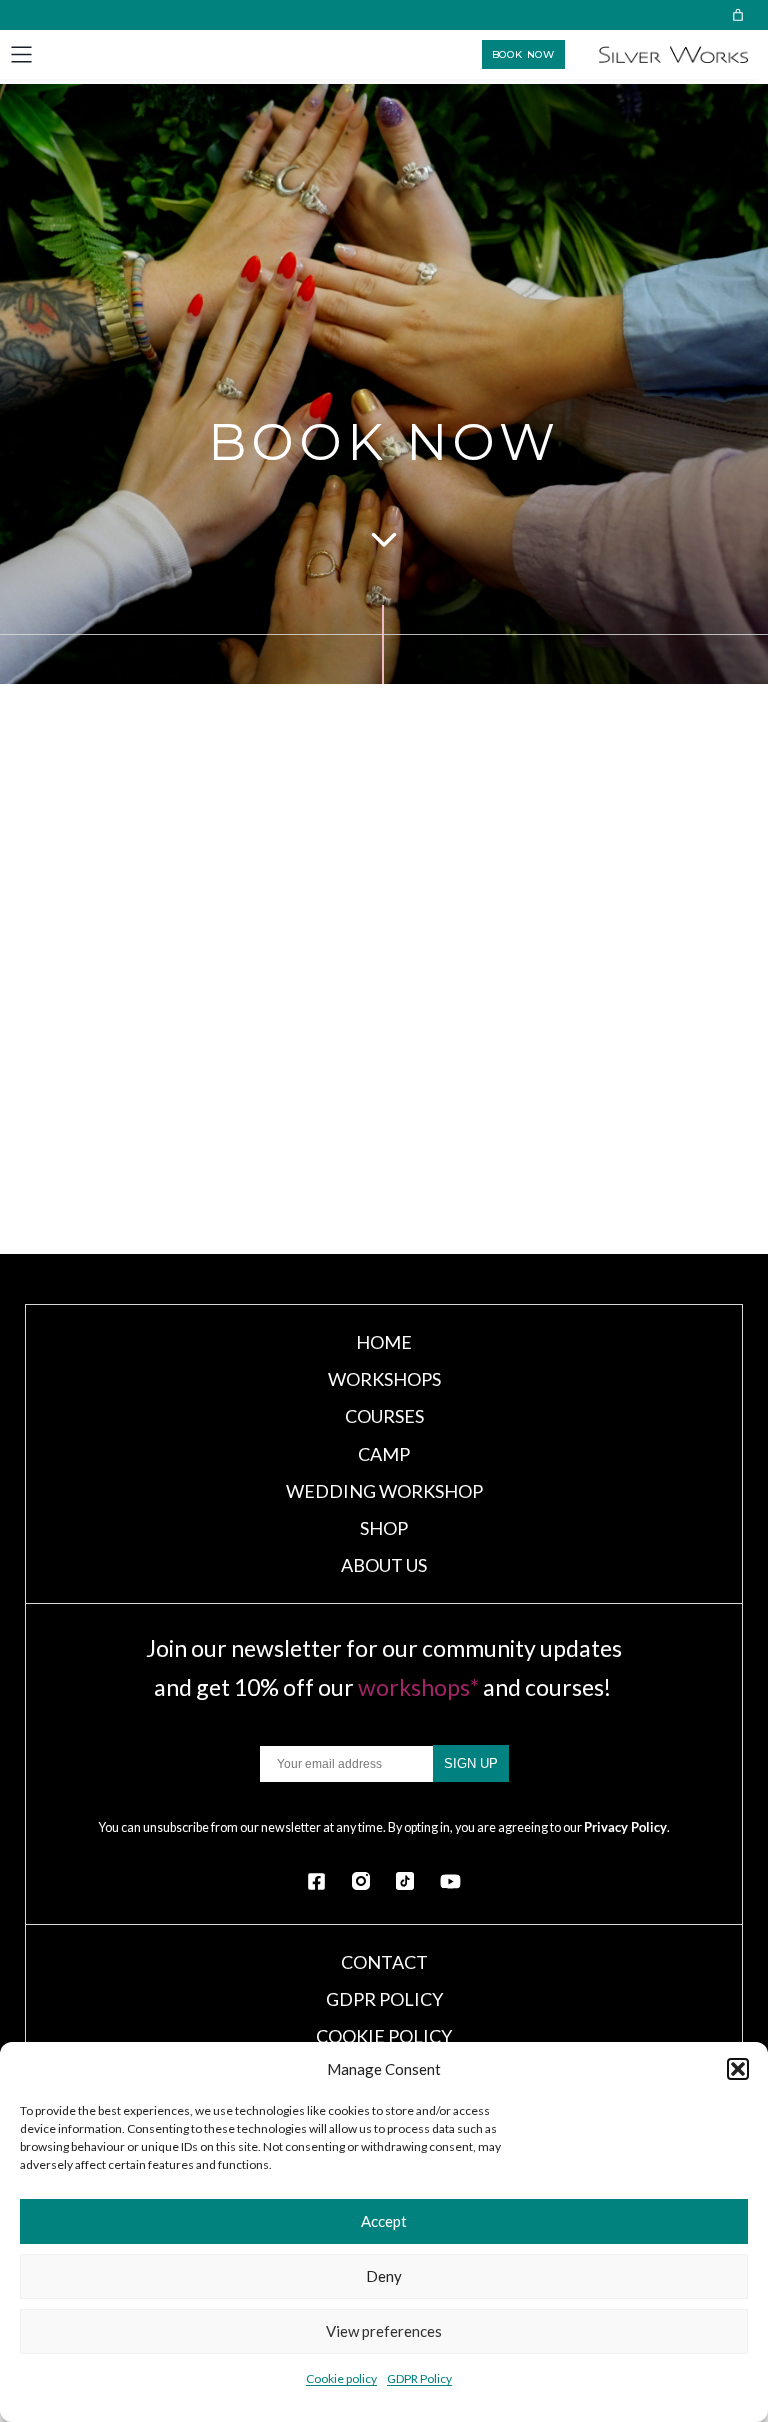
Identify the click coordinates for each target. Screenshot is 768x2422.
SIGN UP (471, 1763)
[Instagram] (361, 1881)
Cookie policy (341, 2378)
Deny (384, 2276)
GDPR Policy (419, 2378)
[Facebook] (316, 1881)
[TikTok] (405, 1881)
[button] (738, 2069)
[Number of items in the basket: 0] (738, 15)
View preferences (384, 2331)
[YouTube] (450, 1881)
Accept (384, 2221)
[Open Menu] (21, 54)
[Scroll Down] (384, 538)
